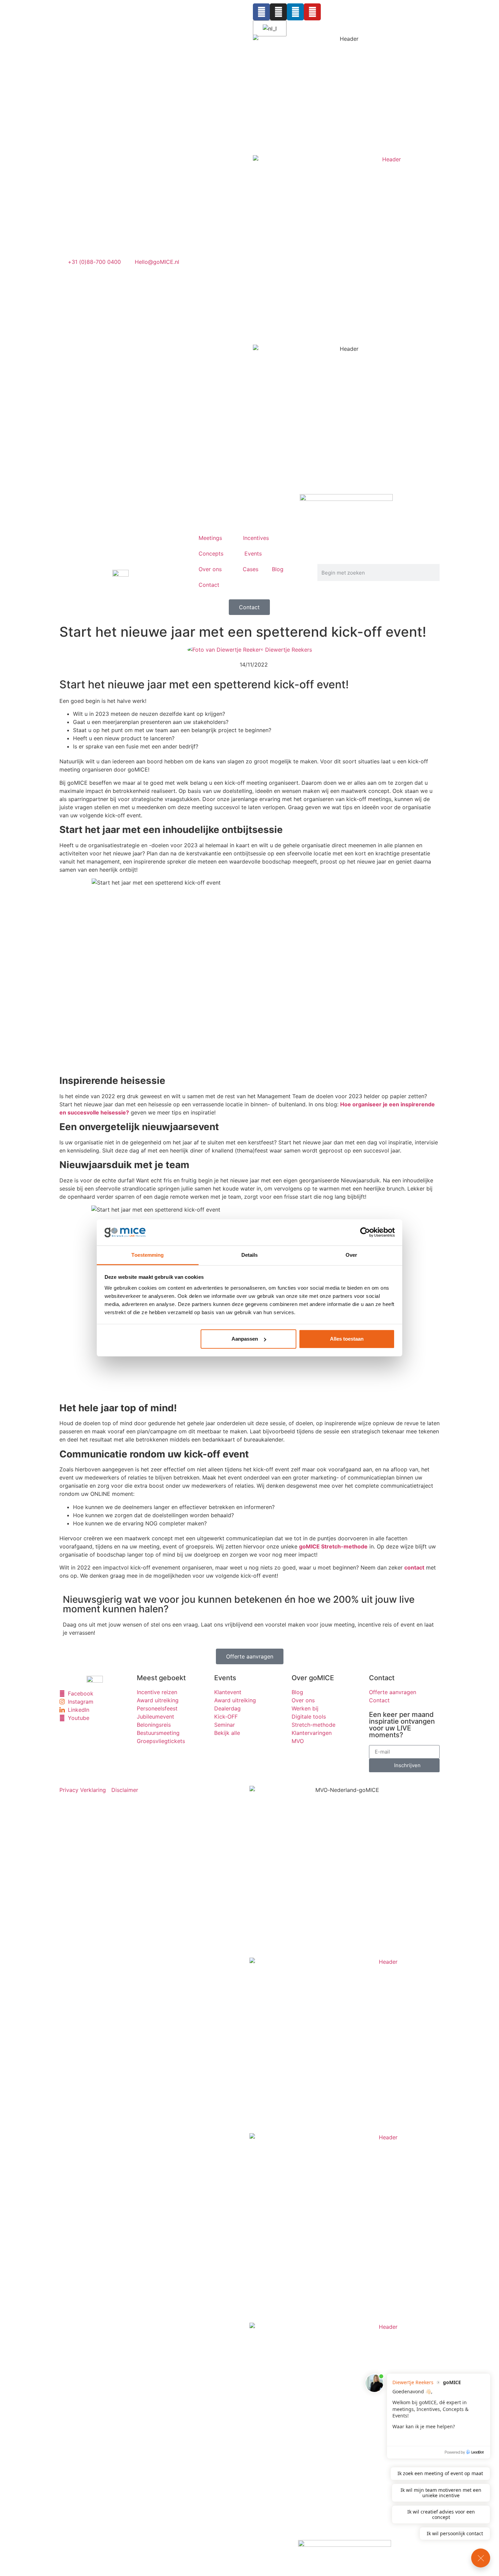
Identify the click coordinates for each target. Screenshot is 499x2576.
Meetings (210, 538)
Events (253, 554)
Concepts (211, 554)
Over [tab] (351, 1255)
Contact (209, 585)
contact (414, 1567)
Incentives (256, 538)
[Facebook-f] (261, 12)
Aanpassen (245, 1339)
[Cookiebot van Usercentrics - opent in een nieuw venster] (365, 1232)
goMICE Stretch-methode (333, 1546)
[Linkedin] (295, 12)
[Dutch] (269, 29)
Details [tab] (250, 1255)
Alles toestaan (347, 1339)
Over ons (210, 569)
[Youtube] (312, 12)
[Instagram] (278, 12)
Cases (251, 569)
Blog (278, 569)
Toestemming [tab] (147, 1255)
